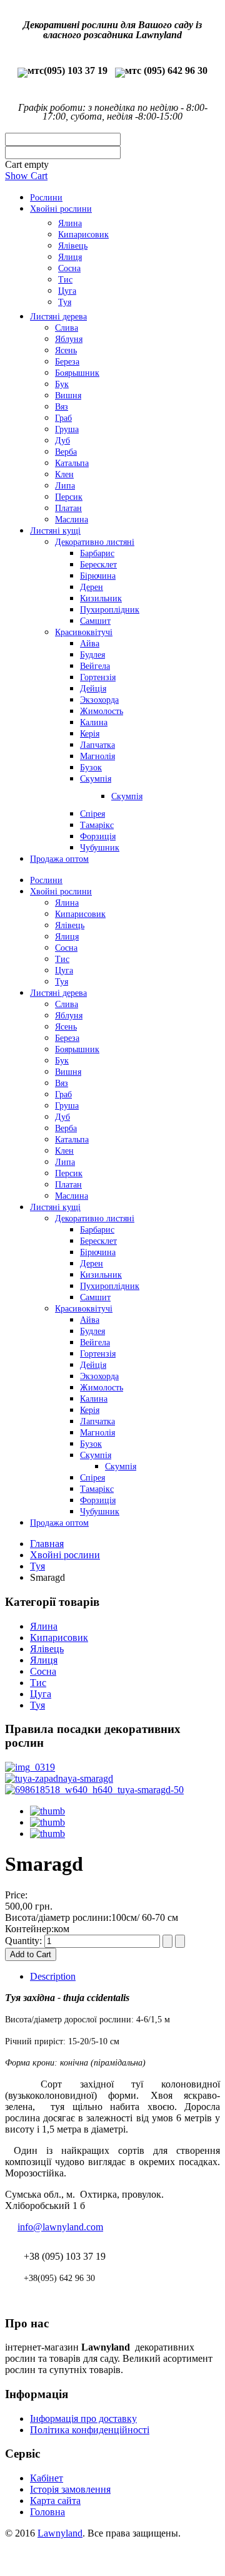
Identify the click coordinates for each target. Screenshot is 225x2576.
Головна (47, 2512)
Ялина (44, 1626)
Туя (37, 1566)
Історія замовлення (70, 2489)
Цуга (41, 1694)
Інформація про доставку (83, 2418)
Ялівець (47, 1649)
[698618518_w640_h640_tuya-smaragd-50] (94, 1790)
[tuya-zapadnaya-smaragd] (59, 1778)
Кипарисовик (59, 1637)
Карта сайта (55, 2501)
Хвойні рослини (65, 1555)
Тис (38, 1683)
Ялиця (44, 1660)
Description (53, 1976)
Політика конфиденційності (90, 2430)
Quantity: (25, 1941)
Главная (47, 1544)
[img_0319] (30, 1767)
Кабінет (47, 2478)
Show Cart (26, 176)
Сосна (43, 1671)
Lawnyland (60, 2533)
